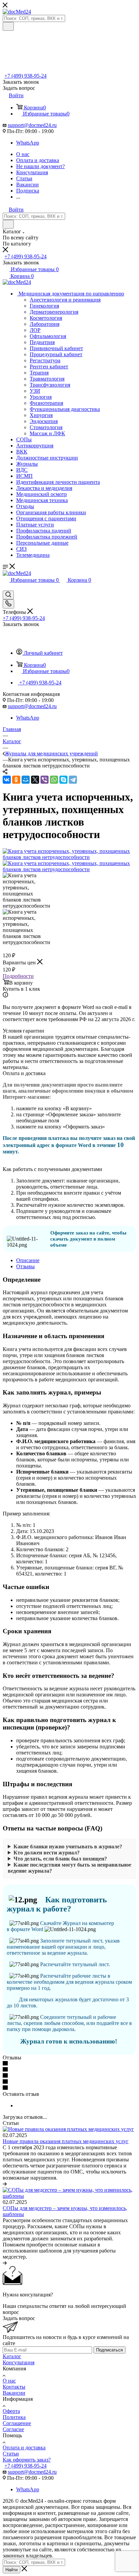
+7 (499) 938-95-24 (25, 76)
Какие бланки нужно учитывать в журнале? (68, 1846)
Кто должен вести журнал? (47, 1853)
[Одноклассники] (16, 780)
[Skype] (63, 780)
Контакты (14, 2387)
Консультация (19, 2362)
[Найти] (8, 26)
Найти (11, 2570)
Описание (28, 1260)
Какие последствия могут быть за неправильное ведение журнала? (69, 1868)
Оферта (11, 2411)
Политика (14, 2417)
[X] (35, 780)
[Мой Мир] (26, 780)
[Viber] (45, 780)
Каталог (12, 2356)
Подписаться (109, 2350)
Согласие (13, 2429)
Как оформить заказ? (27, 2460)
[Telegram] (73, 780)
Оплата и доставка (24, 2448)
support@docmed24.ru (32, 125)
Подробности (18, 976)
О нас (9, 2381)
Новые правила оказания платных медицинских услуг (66, 2141)
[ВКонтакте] (7, 780)
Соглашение (17, 2423)
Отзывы (25, 1266)
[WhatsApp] (54, 780)
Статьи (11, 2454)
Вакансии (14, 2393)
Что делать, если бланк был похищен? (60, 1859)
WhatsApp (28, 143)
